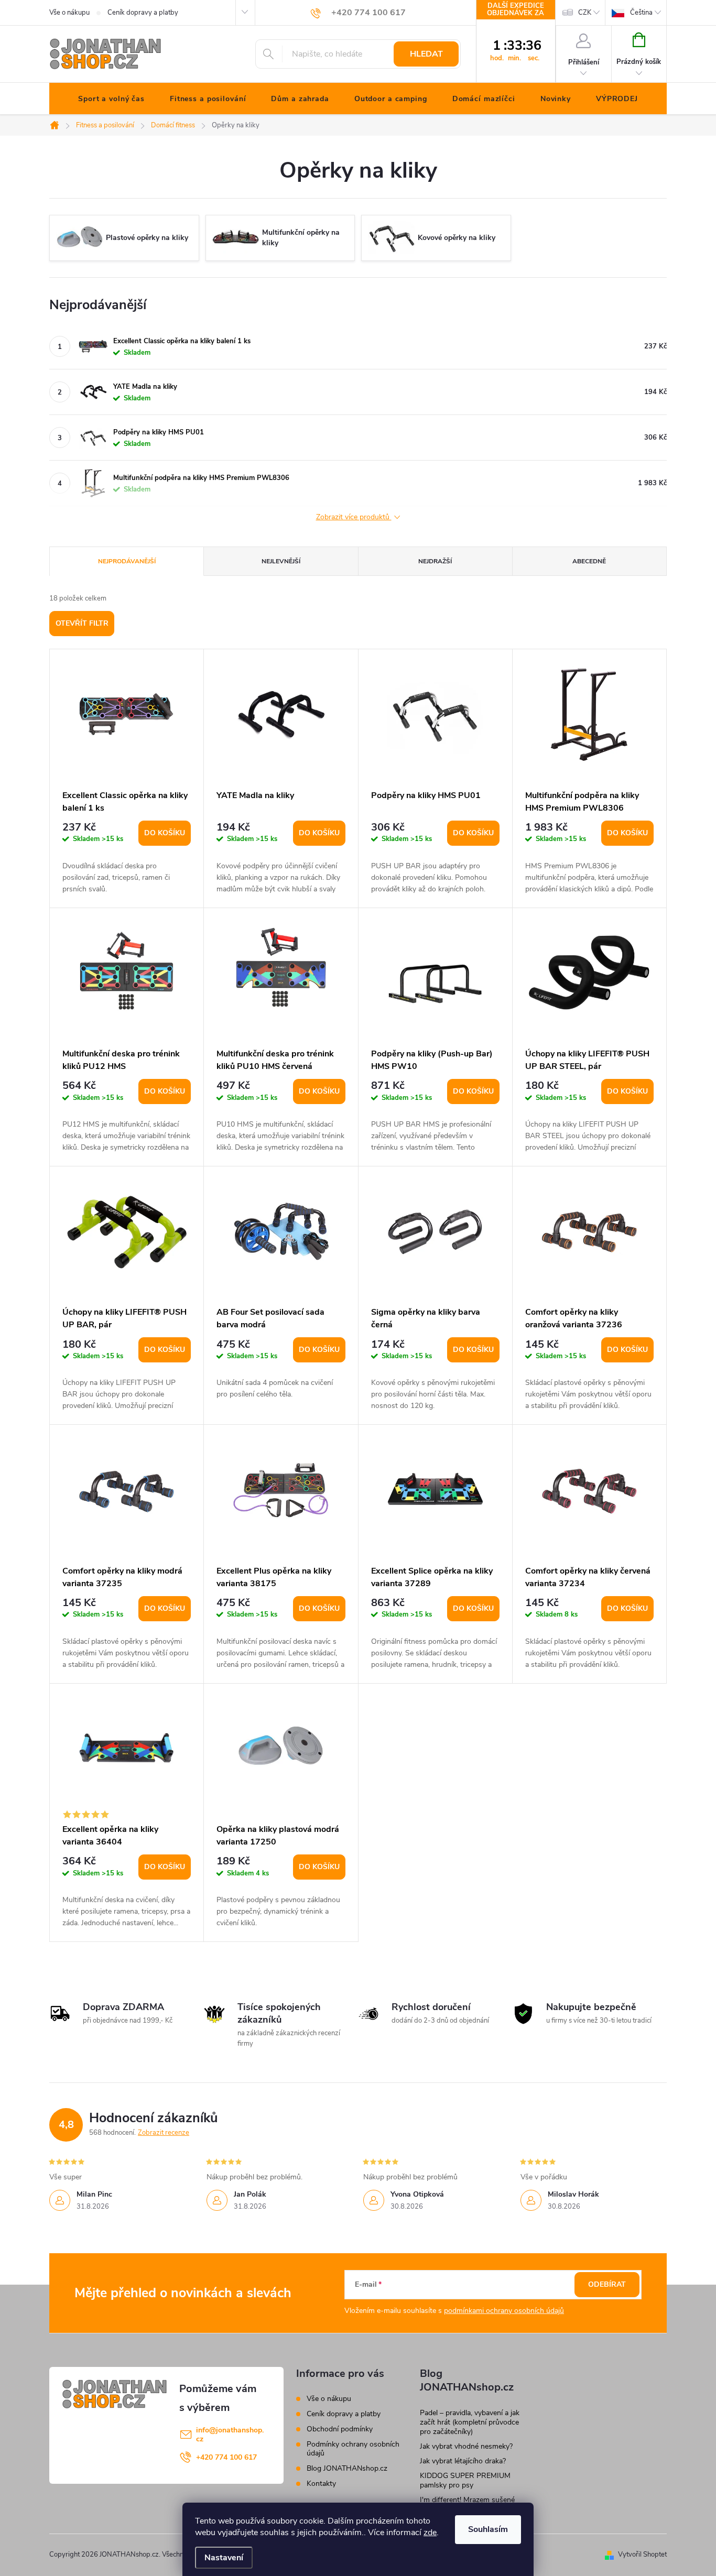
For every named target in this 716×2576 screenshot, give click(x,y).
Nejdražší (435, 561)
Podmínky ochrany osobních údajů (353, 2449)
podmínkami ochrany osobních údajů (504, 2311)
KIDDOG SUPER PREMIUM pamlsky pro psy (465, 2480)
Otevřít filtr (82, 623)
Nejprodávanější (127, 561)
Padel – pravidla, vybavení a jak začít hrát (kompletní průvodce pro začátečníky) (470, 2422)
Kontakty (321, 2484)
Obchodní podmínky (340, 2429)
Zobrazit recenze (164, 2133)
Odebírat (607, 2284)
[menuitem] (111, 99)
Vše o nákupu (69, 13)
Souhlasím (488, 2529)
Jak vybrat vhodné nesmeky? (466, 2446)
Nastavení (224, 2558)
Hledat (426, 54)
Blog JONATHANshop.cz (347, 2468)
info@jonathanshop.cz (230, 2435)
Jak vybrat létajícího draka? (463, 2461)
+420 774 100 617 (226, 2457)
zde (430, 2533)
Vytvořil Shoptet (642, 2555)
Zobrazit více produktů (354, 517)
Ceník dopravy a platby (143, 13)
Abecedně (589, 561)
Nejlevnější (281, 561)
